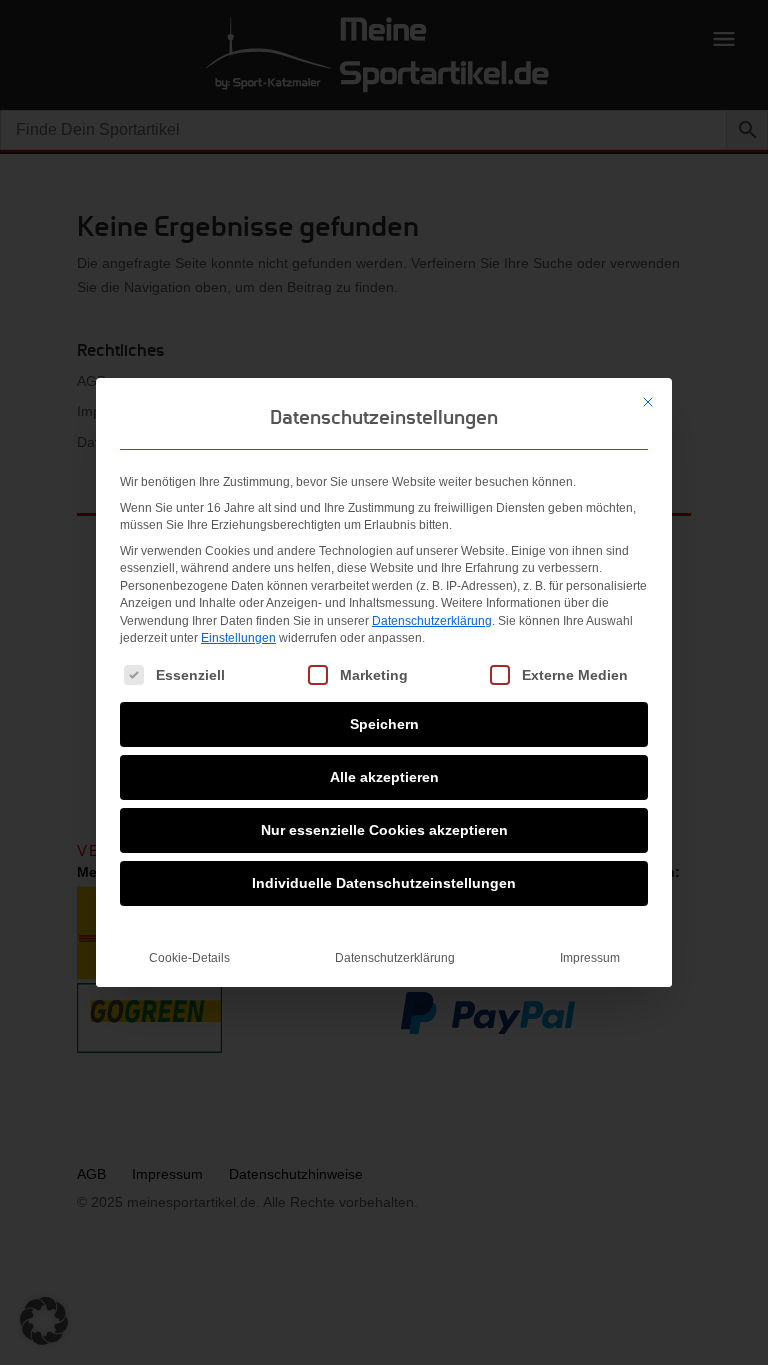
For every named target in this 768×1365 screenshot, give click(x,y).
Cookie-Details (189, 958)
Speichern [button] (384, 724)
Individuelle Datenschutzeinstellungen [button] (384, 883)
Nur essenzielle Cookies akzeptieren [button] (384, 830)
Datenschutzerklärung (432, 621)
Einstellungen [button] (238, 638)
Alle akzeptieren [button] (384, 777)
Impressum (590, 958)
